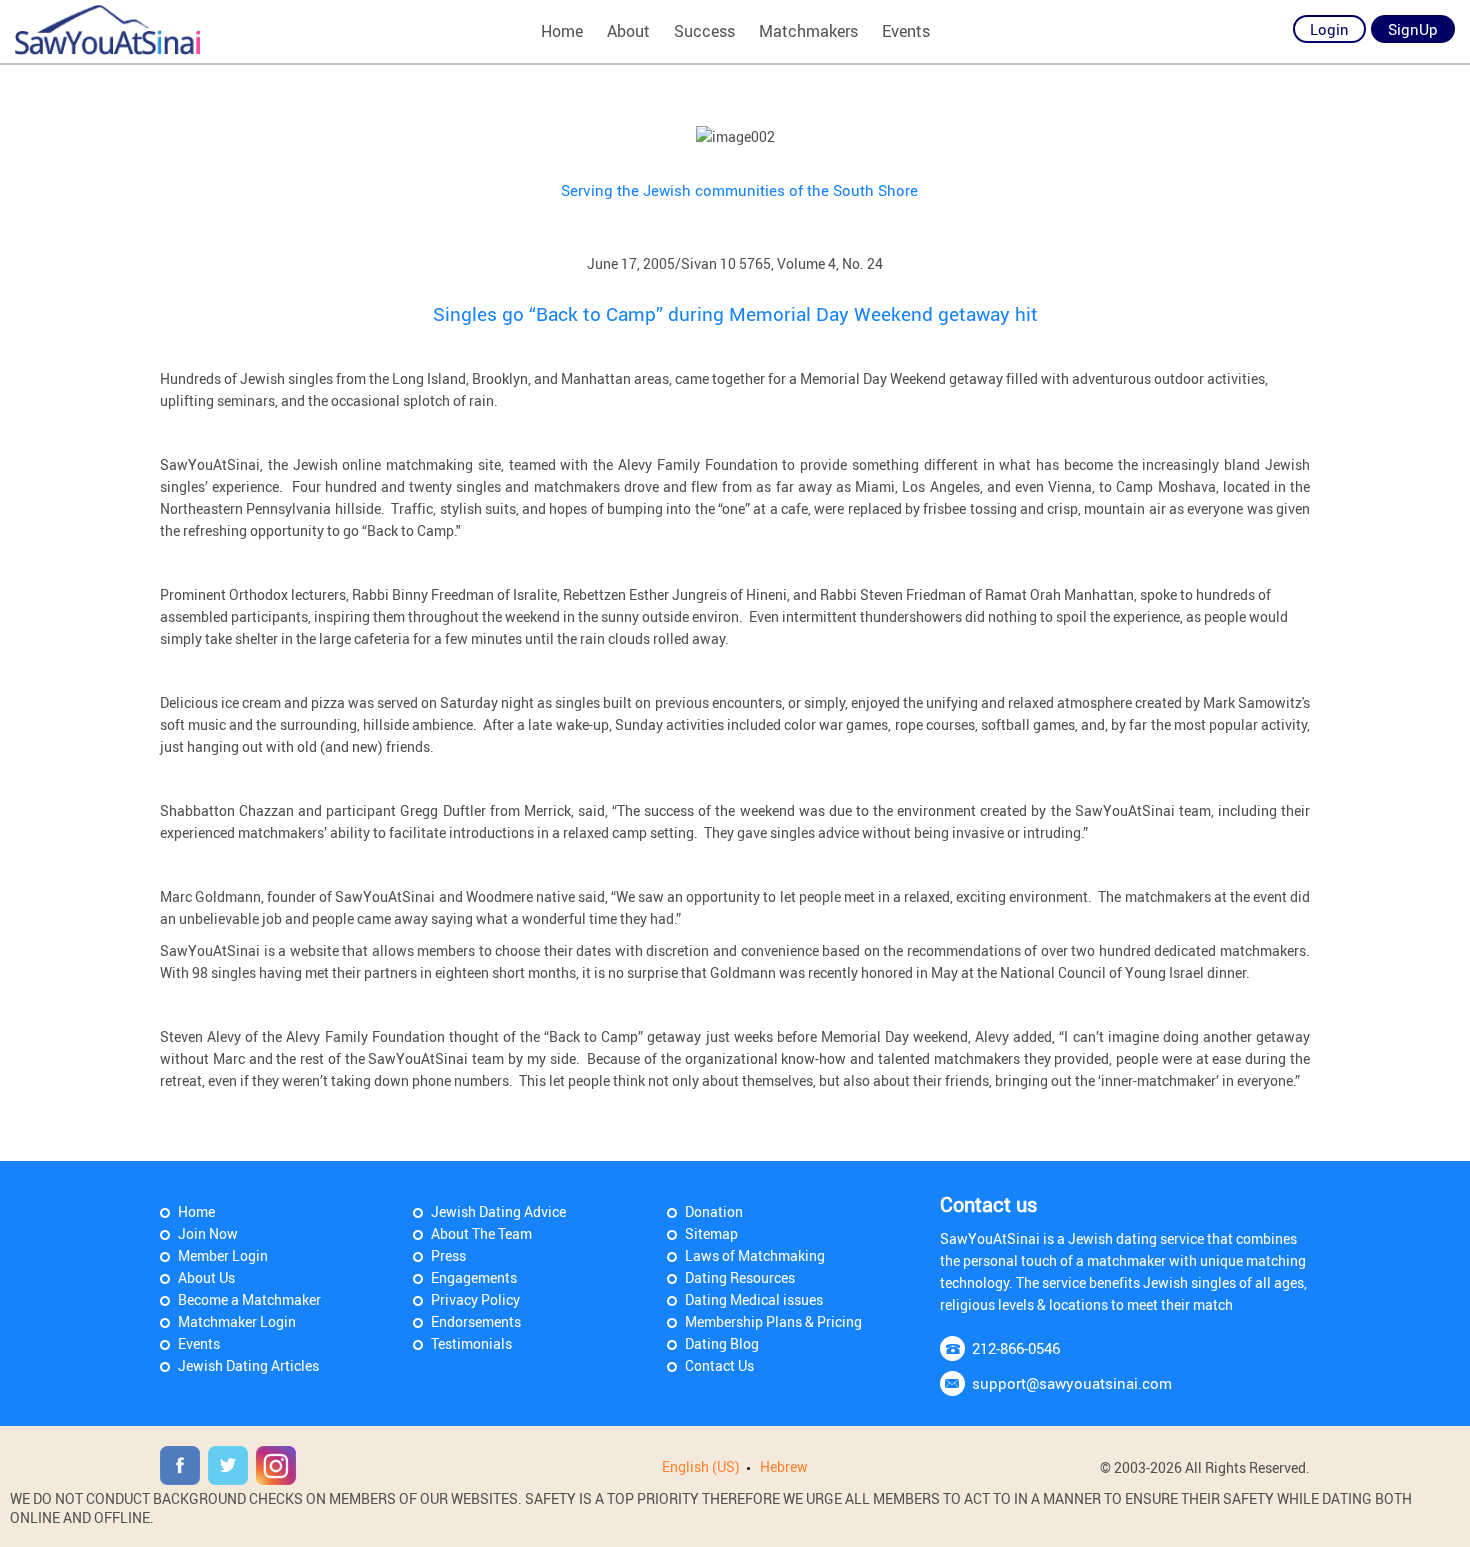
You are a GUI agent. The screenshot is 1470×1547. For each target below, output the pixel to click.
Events (906, 31)
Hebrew (784, 1466)
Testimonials (471, 1343)
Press (448, 1255)
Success (704, 31)
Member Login (223, 1255)
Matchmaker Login (237, 1321)
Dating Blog (722, 1343)
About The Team (481, 1233)
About (628, 31)
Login (1329, 29)
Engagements (474, 1277)
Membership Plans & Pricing (773, 1321)
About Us (206, 1277)
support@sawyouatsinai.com (1072, 1383)
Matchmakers (808, 31)
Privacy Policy (475, 1299)
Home (562, 31)
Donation (714, 1211)
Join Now (208, 1233)
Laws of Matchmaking (755, 1255)
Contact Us (719, 1365)
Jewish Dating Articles (248, 1365)
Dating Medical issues (754, 1299)
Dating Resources (740, 1277)
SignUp (1413, 29)
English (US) (701, 1466)
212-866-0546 (1016, 1348)
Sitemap (711, 1233)
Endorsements (476, 1321)
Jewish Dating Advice (498, 1211)
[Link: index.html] (107, 30)
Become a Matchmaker (249, 1299)
